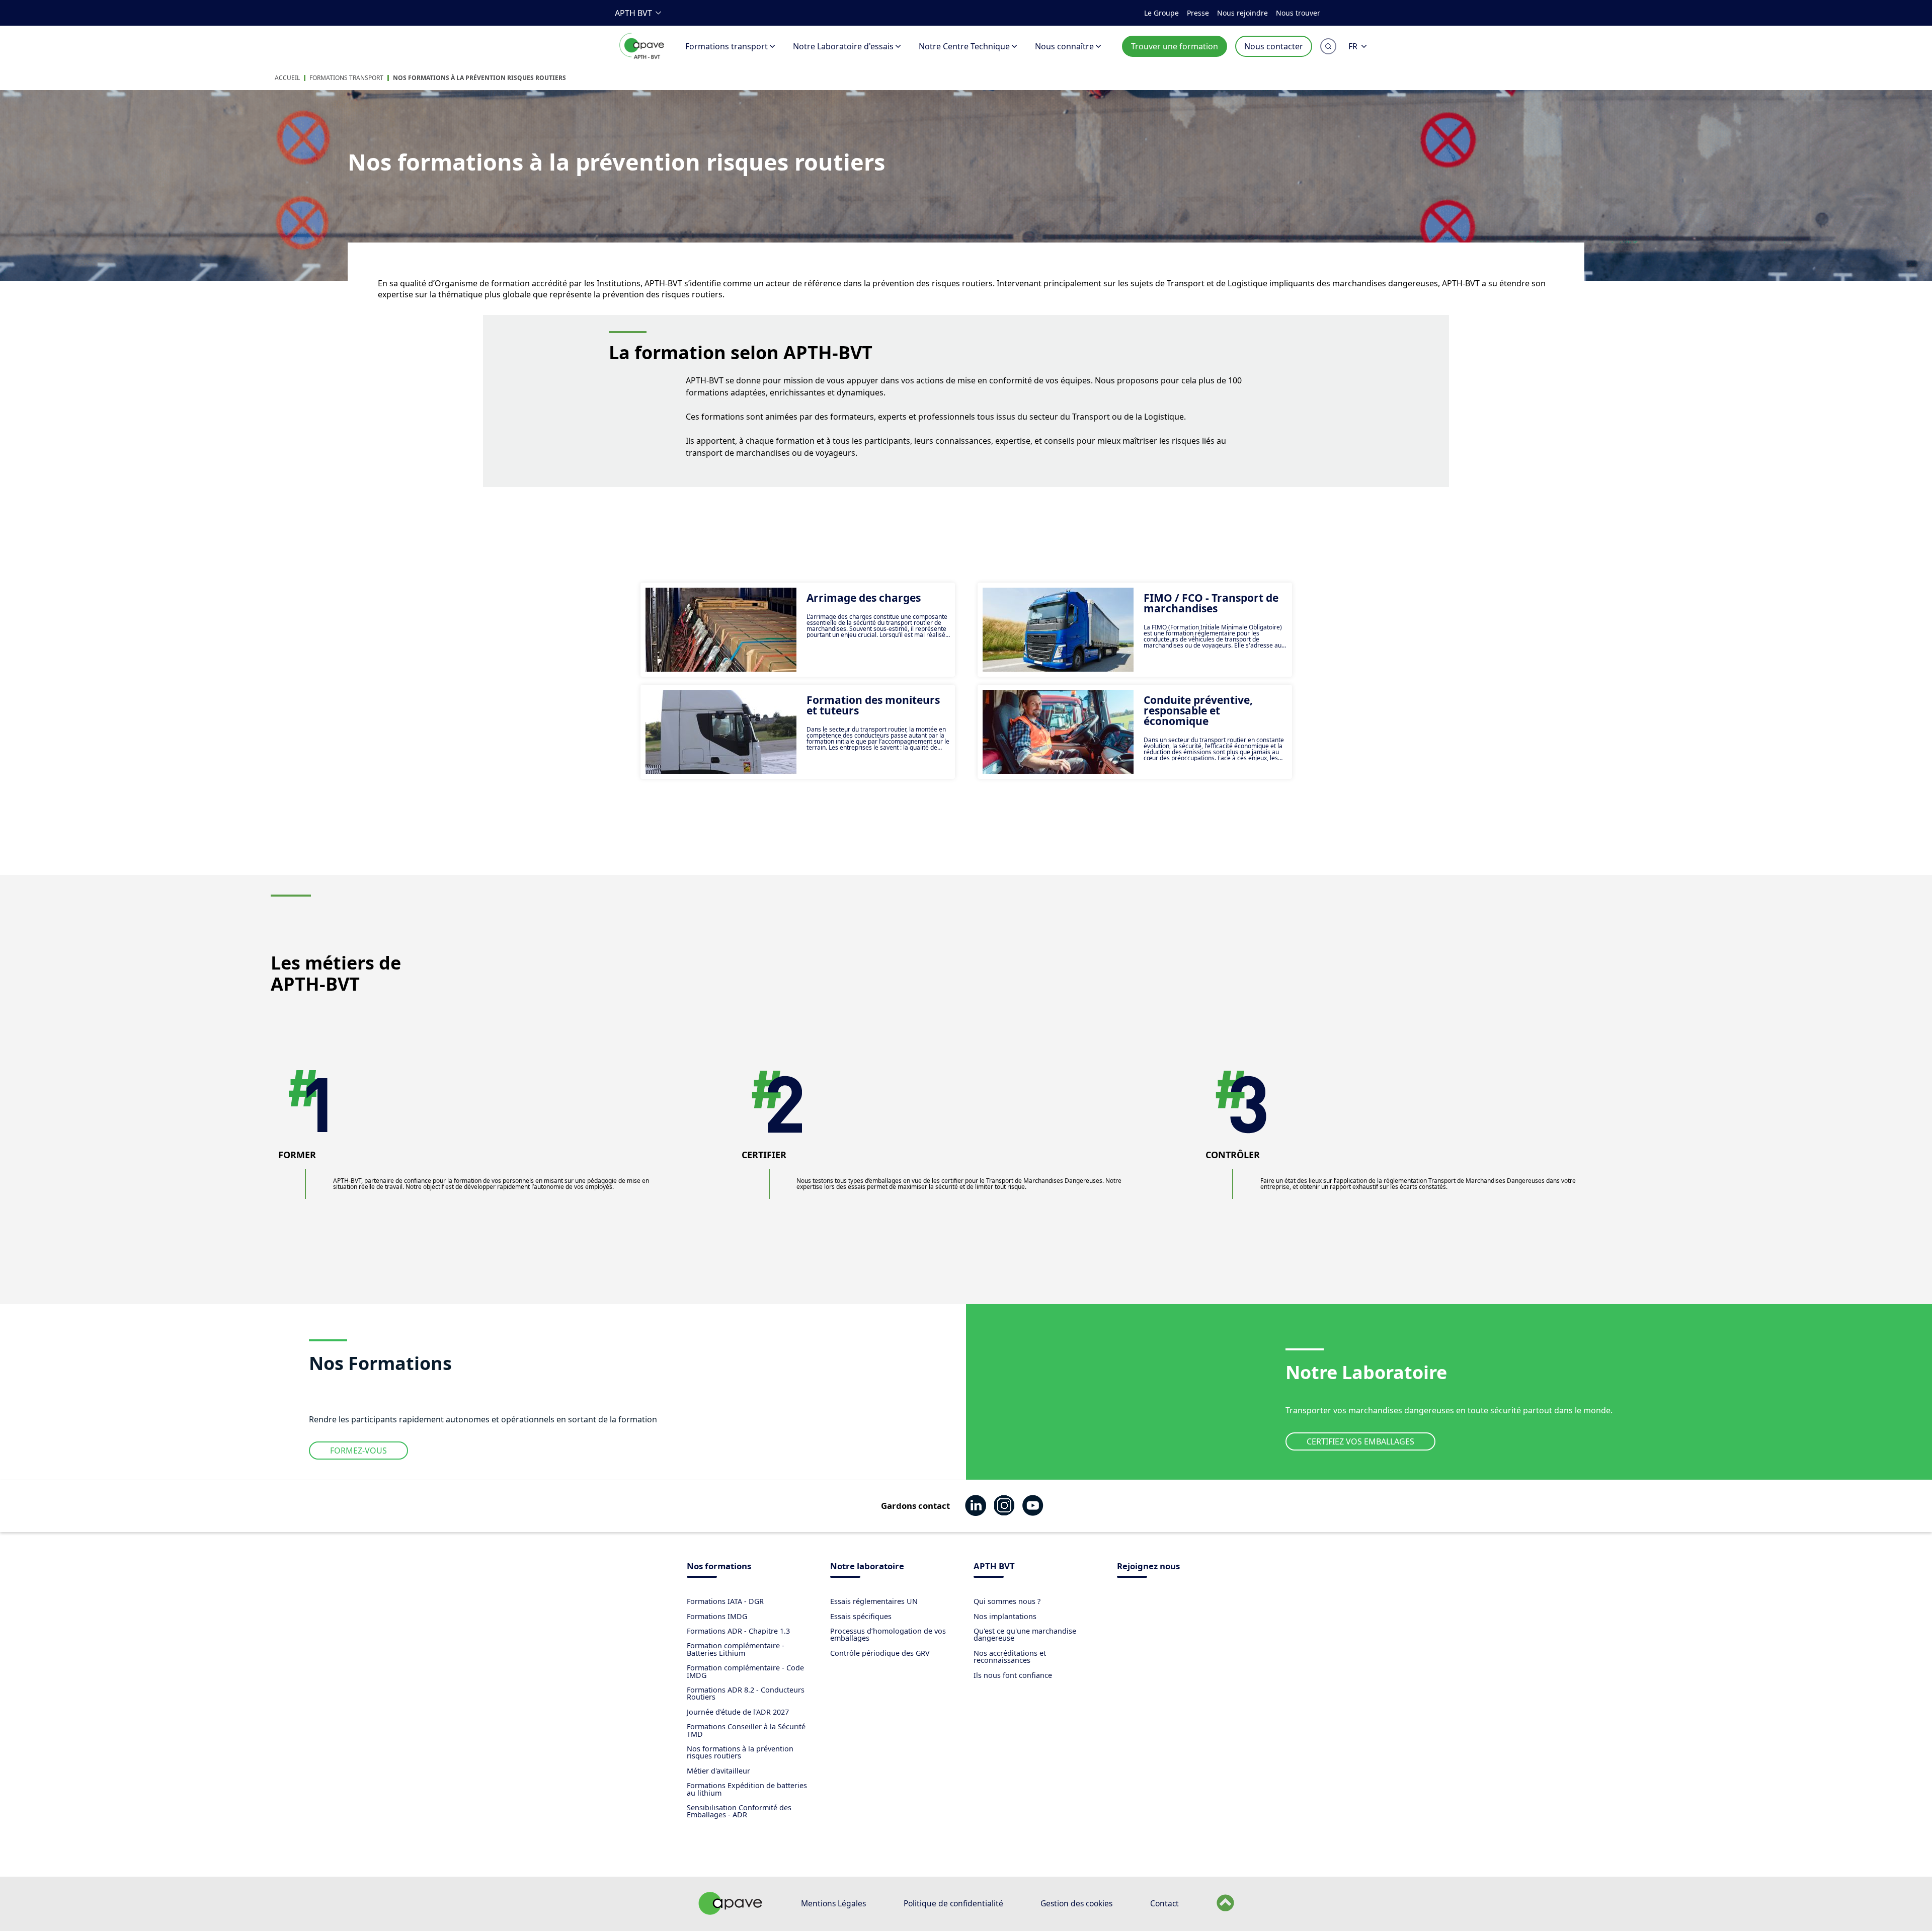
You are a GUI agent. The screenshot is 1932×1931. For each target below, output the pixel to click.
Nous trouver (1298, 13)
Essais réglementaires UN (874, 1601)
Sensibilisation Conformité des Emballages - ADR (739, 1811)
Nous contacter (1274, 46)
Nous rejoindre (1242, 13)
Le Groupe (1161, 13)
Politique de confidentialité (953, 1903)
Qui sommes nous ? (1007, 1601)
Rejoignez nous (1148, 1567)
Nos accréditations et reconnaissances (1010, 1657)
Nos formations (719, 1567)
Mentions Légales (833, 1903)
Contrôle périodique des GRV (880, 1653)
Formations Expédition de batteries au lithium (747, 1789)
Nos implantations (1005, 1616)
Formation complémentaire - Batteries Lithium (736, 1649)
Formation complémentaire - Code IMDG (745, 1671)
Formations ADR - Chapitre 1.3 (738, 1631)
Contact (1164, 1903)
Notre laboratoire (867, 1567)
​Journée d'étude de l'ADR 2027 (738, 1712)
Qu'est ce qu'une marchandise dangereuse (1025, 1634)
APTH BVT (633, 13)
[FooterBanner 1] (731, 1912)
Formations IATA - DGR (725, 1601)
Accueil (287, 78)
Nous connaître (1064, 46)
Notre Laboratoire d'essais (843, 46)
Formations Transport (346, 78)
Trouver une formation (1175, 46)
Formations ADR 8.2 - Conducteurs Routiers (746, 1693)
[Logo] (642, 57)
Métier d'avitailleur (718, 1771)
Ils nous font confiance (1013, 1675)
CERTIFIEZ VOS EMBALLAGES (1360, 1441)
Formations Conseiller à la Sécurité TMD (746, 1730)
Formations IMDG (717, 1616)
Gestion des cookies (1076, 1903)
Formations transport (727, 46)
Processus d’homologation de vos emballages (888, 1634)
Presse (1198, 13)
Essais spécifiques (861, 1616)
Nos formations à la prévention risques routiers (479, 78)
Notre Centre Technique (964, 46)
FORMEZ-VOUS (358, 1451)
